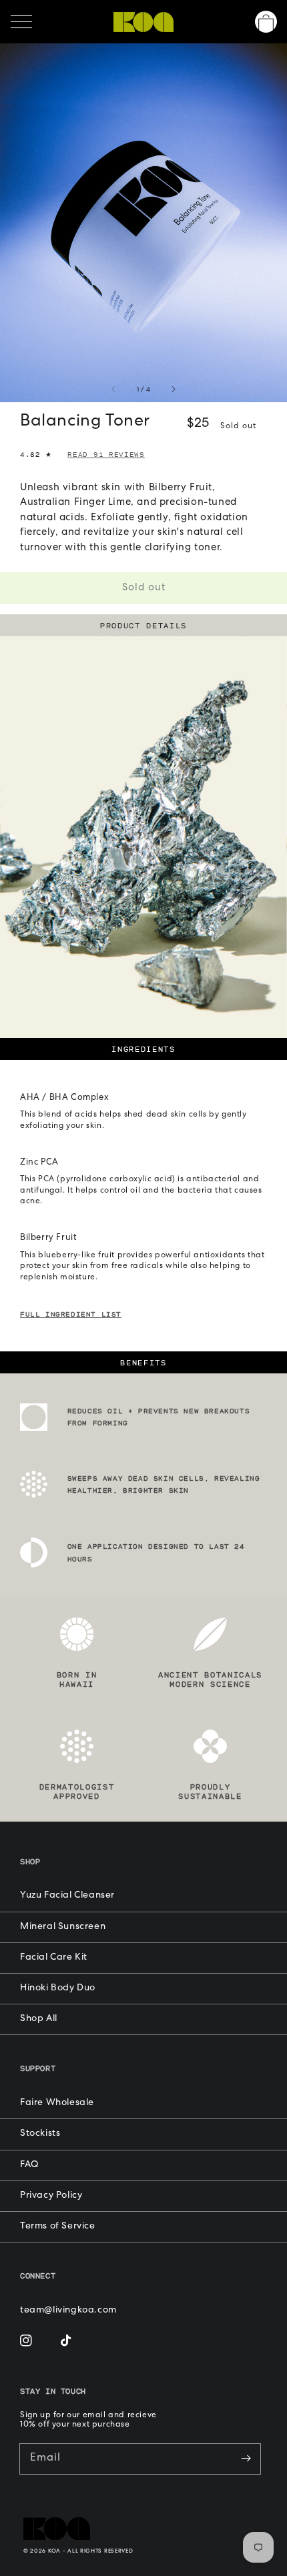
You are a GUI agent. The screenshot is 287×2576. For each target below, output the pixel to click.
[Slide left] (114, 391)
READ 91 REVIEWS (106, 454)
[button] (21, 22)
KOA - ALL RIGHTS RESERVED (91, 2551)
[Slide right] (173, 391)
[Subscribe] (246, 2459)
